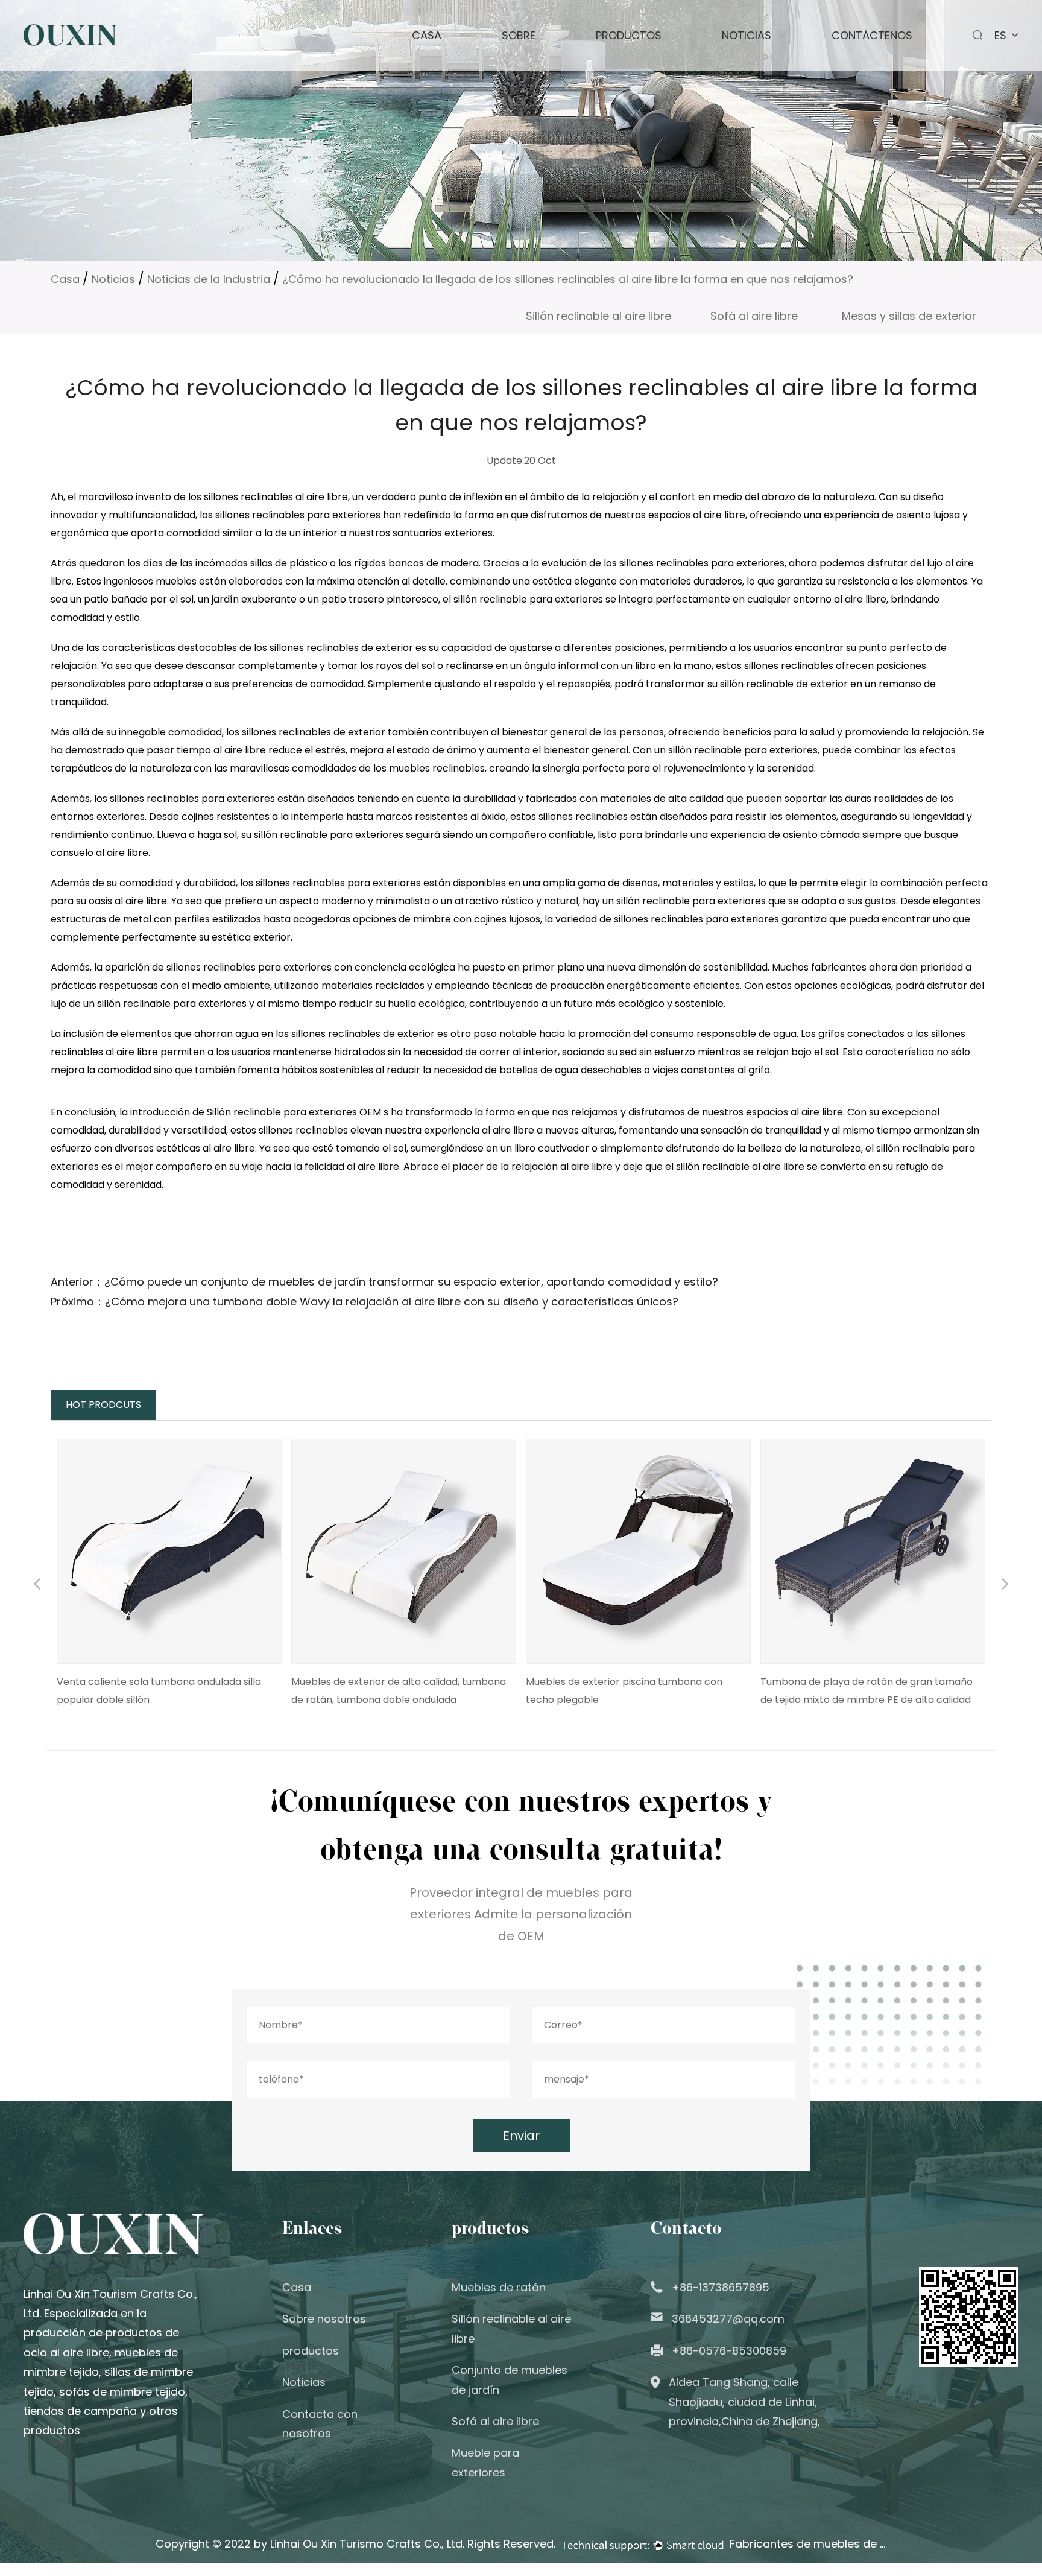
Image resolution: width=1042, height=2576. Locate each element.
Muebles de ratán (499, 2287)
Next (1005, 1585)
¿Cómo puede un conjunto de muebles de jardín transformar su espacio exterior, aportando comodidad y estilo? (411, 1282)
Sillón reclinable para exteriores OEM (295, 1112)
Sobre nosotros (324, 2319)
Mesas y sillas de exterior (909, 316)
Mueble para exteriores (485, 2462)
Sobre (519, 35)
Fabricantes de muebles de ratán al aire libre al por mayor (808, 2544)
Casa (427, 35)
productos (629, 35)
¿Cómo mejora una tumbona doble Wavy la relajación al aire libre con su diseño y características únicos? (392, 1302)
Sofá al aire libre (754, 316)
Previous (37, 1585)
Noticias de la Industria (209, 279)
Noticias (747, 35)
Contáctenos (872, 35)
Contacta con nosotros (320, 2424)
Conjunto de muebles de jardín (510, 2380)
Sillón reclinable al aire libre (598, 316)
